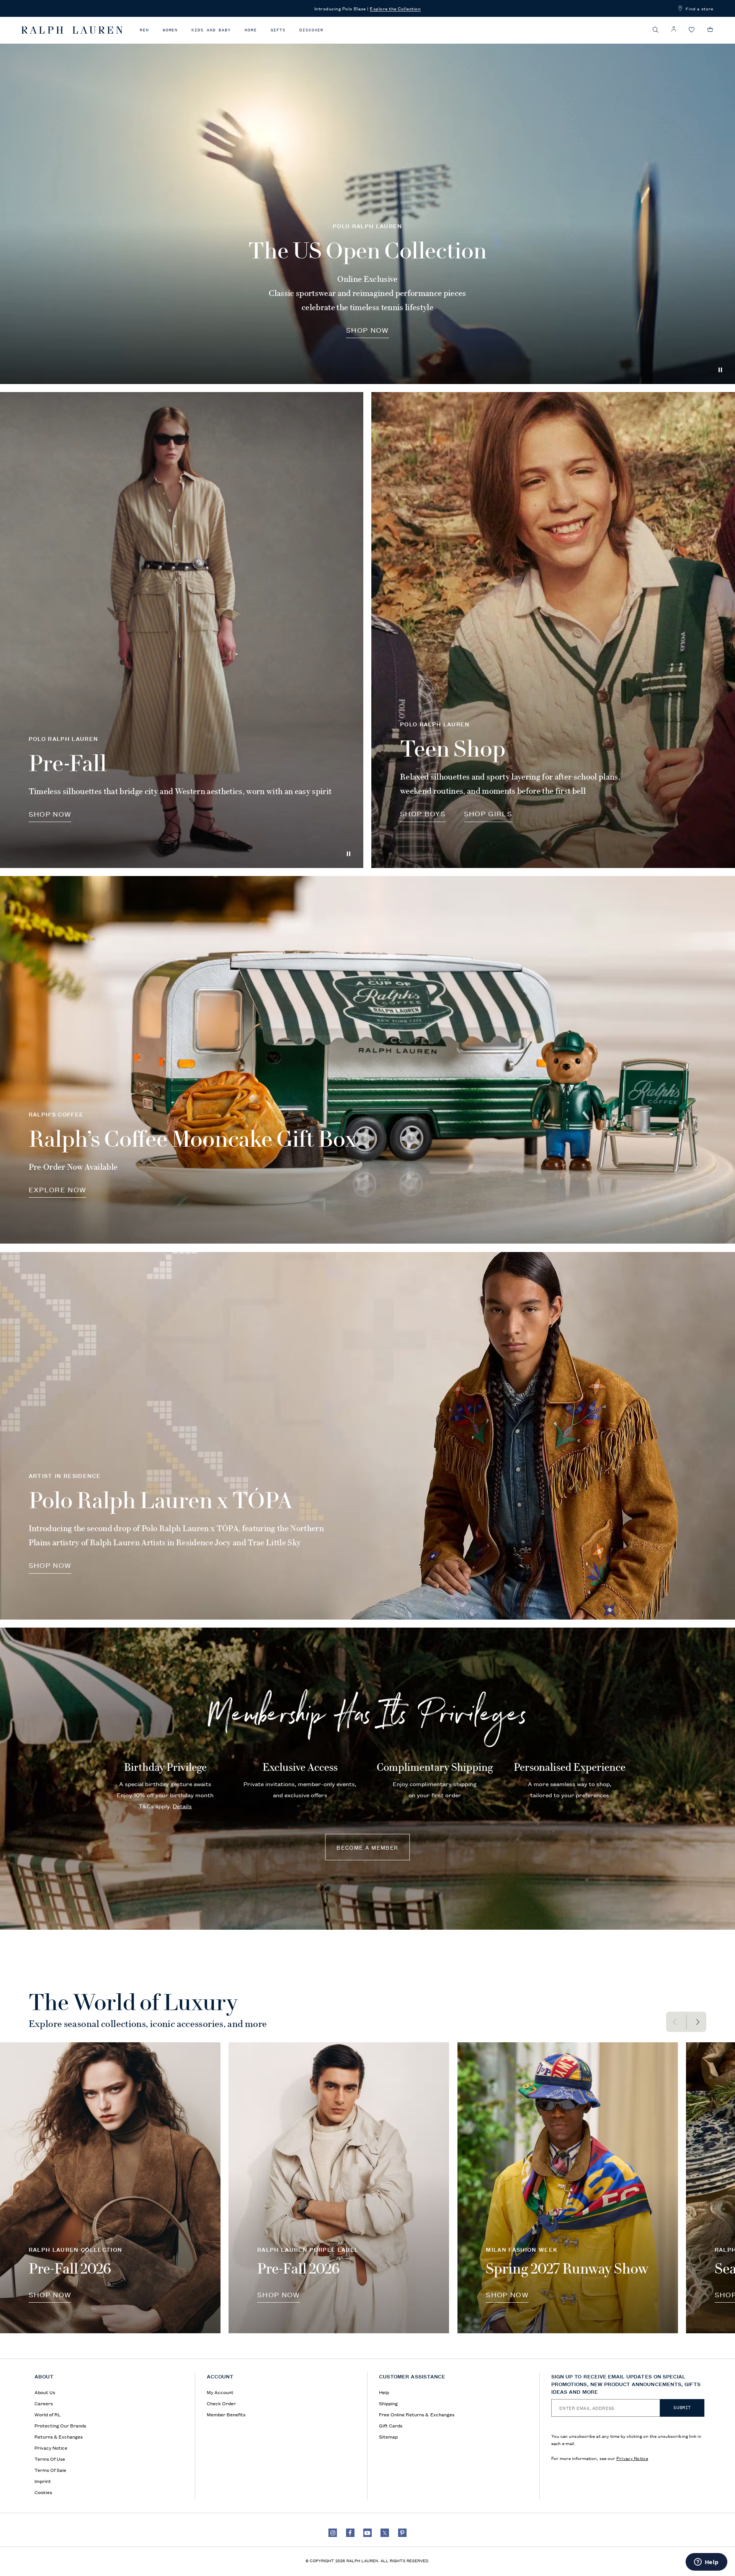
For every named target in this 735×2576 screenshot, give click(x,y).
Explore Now (58, 1189)
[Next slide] (697, 2022)
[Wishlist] (692, 30)
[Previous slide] (676, 2022)
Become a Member (367, 1847)
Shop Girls (488, 813)
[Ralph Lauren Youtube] (367, 2533)
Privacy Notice (632, 2458)
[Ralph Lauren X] (385, 2533)
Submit (682, 2408)
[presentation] (182, 630)
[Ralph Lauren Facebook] (350, 2533)
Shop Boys (423, 813)
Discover (311, 30)
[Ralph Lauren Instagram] (333, 2533)
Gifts (278, 30)
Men (144, 30)
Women (170, 30)
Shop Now (367, 330)
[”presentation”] (110, 2188)
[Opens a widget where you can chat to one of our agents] (706, 2563)
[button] (656, 30)
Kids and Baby (211, 30)
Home (251, 30)
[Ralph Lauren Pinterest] (402, 2533)
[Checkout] (710, 29)
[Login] (674, 29)
